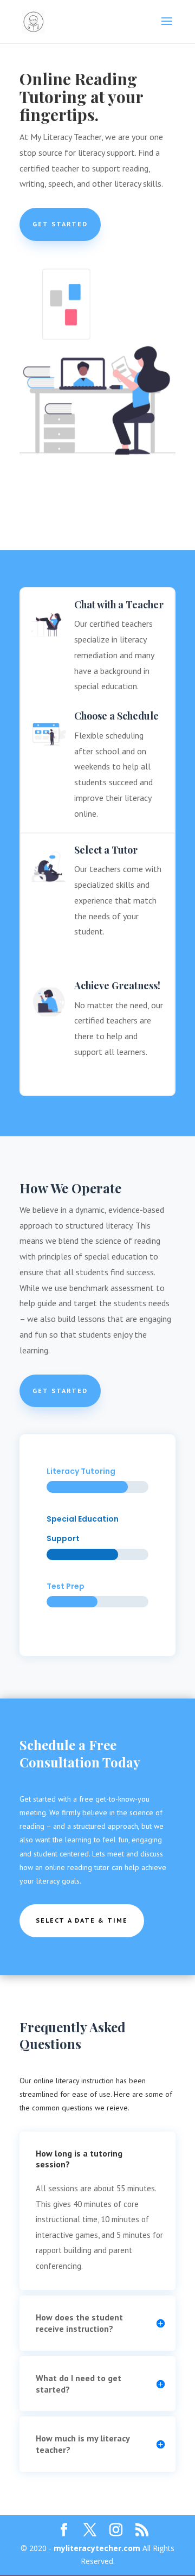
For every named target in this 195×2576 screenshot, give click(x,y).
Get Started (60, 224)
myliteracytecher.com (97, 2548)
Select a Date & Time (82, 1920)
